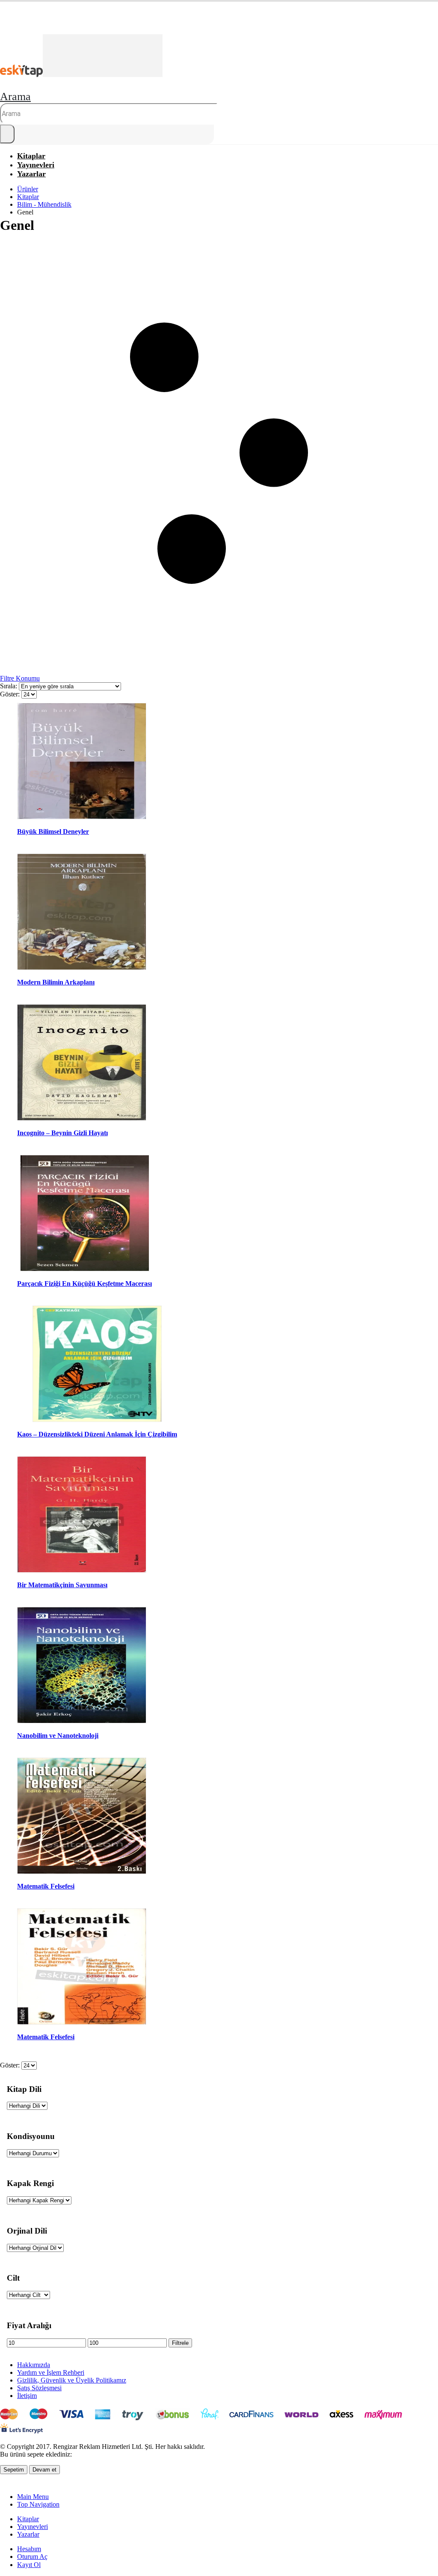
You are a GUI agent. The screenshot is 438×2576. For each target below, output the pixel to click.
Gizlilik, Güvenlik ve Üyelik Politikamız (72, 2380)
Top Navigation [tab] (38, 2504)
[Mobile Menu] (3, 29)
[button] (15, 97)
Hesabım (29, 2549)
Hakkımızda (34, 2365)
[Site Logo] (81, 75)
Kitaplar (28, 2519)
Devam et (44, 2470)
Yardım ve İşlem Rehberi (51, 2372)
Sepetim (14, 2470)
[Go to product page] (82, 762)
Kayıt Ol (29, 2565)
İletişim (27, 2396)
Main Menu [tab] (33, 2497)
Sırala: (9, 686)
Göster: (11, 694)
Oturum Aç (32, 2557)
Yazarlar (31, 174)
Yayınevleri (33, 2527)
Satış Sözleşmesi (39, 2388)
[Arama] (7, 134)
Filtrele (180, 2343)
